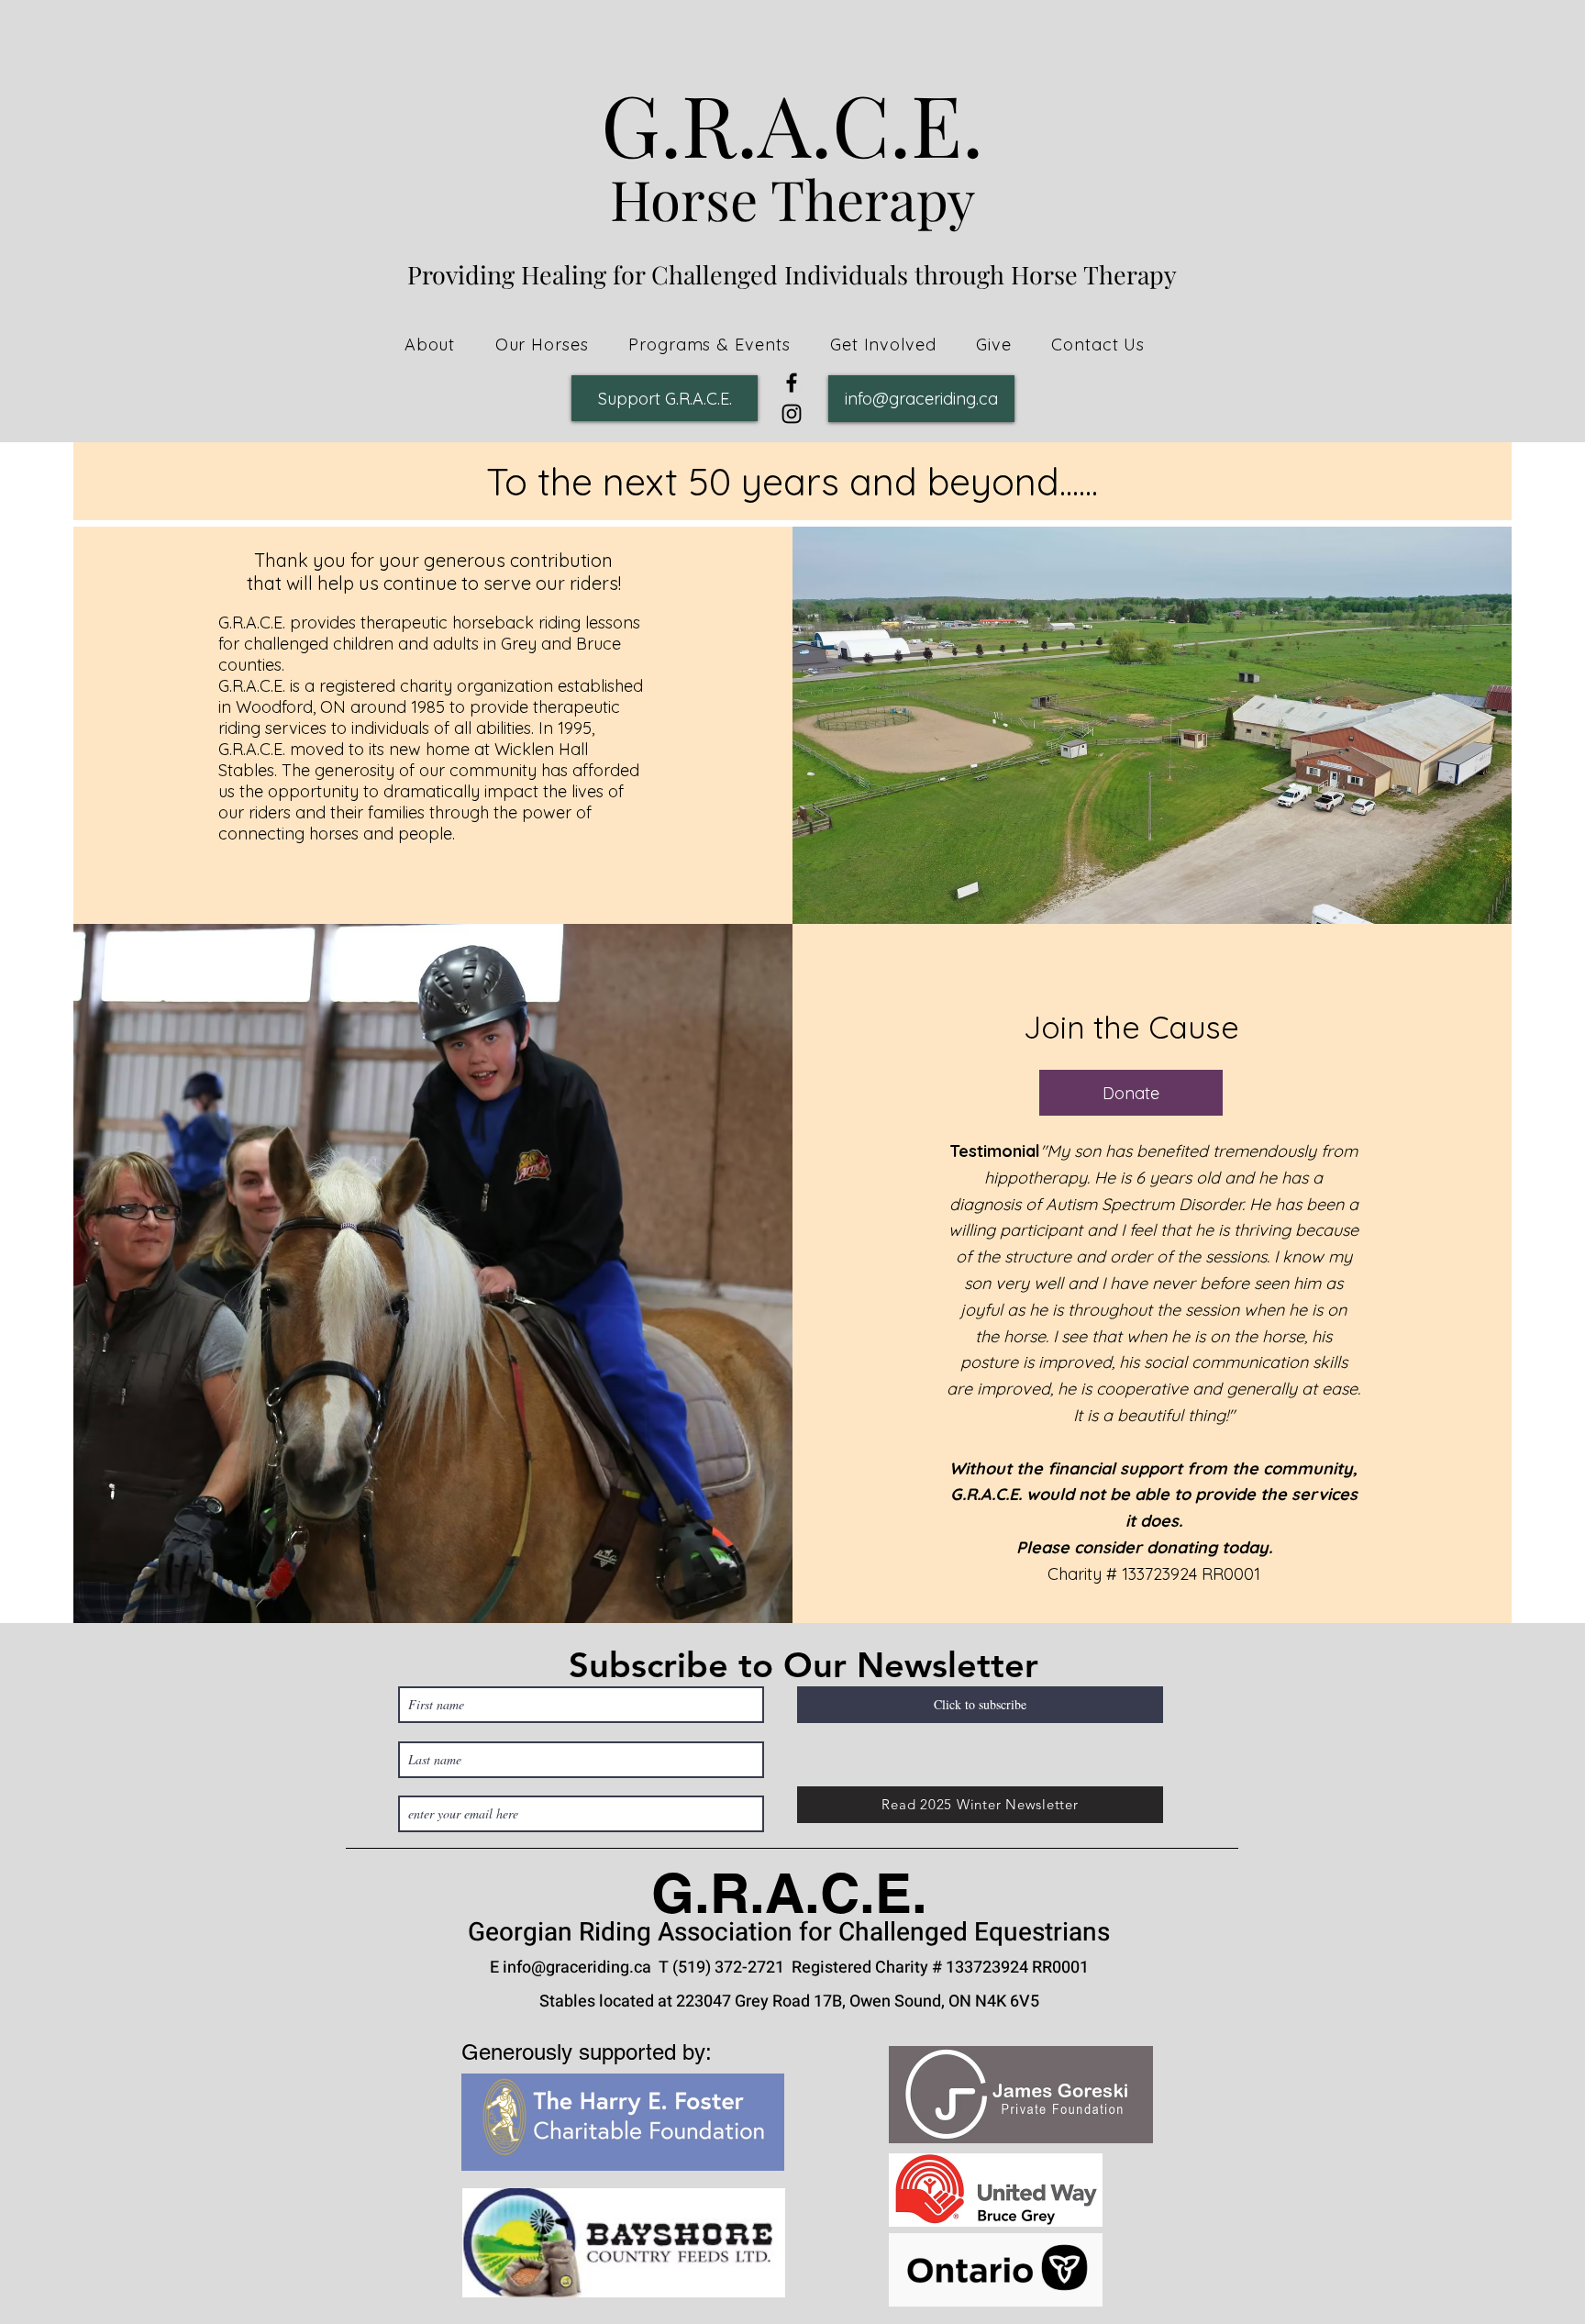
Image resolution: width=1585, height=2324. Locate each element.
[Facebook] (792, 383)
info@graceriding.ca (577, 1968)
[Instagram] (792, 414)
